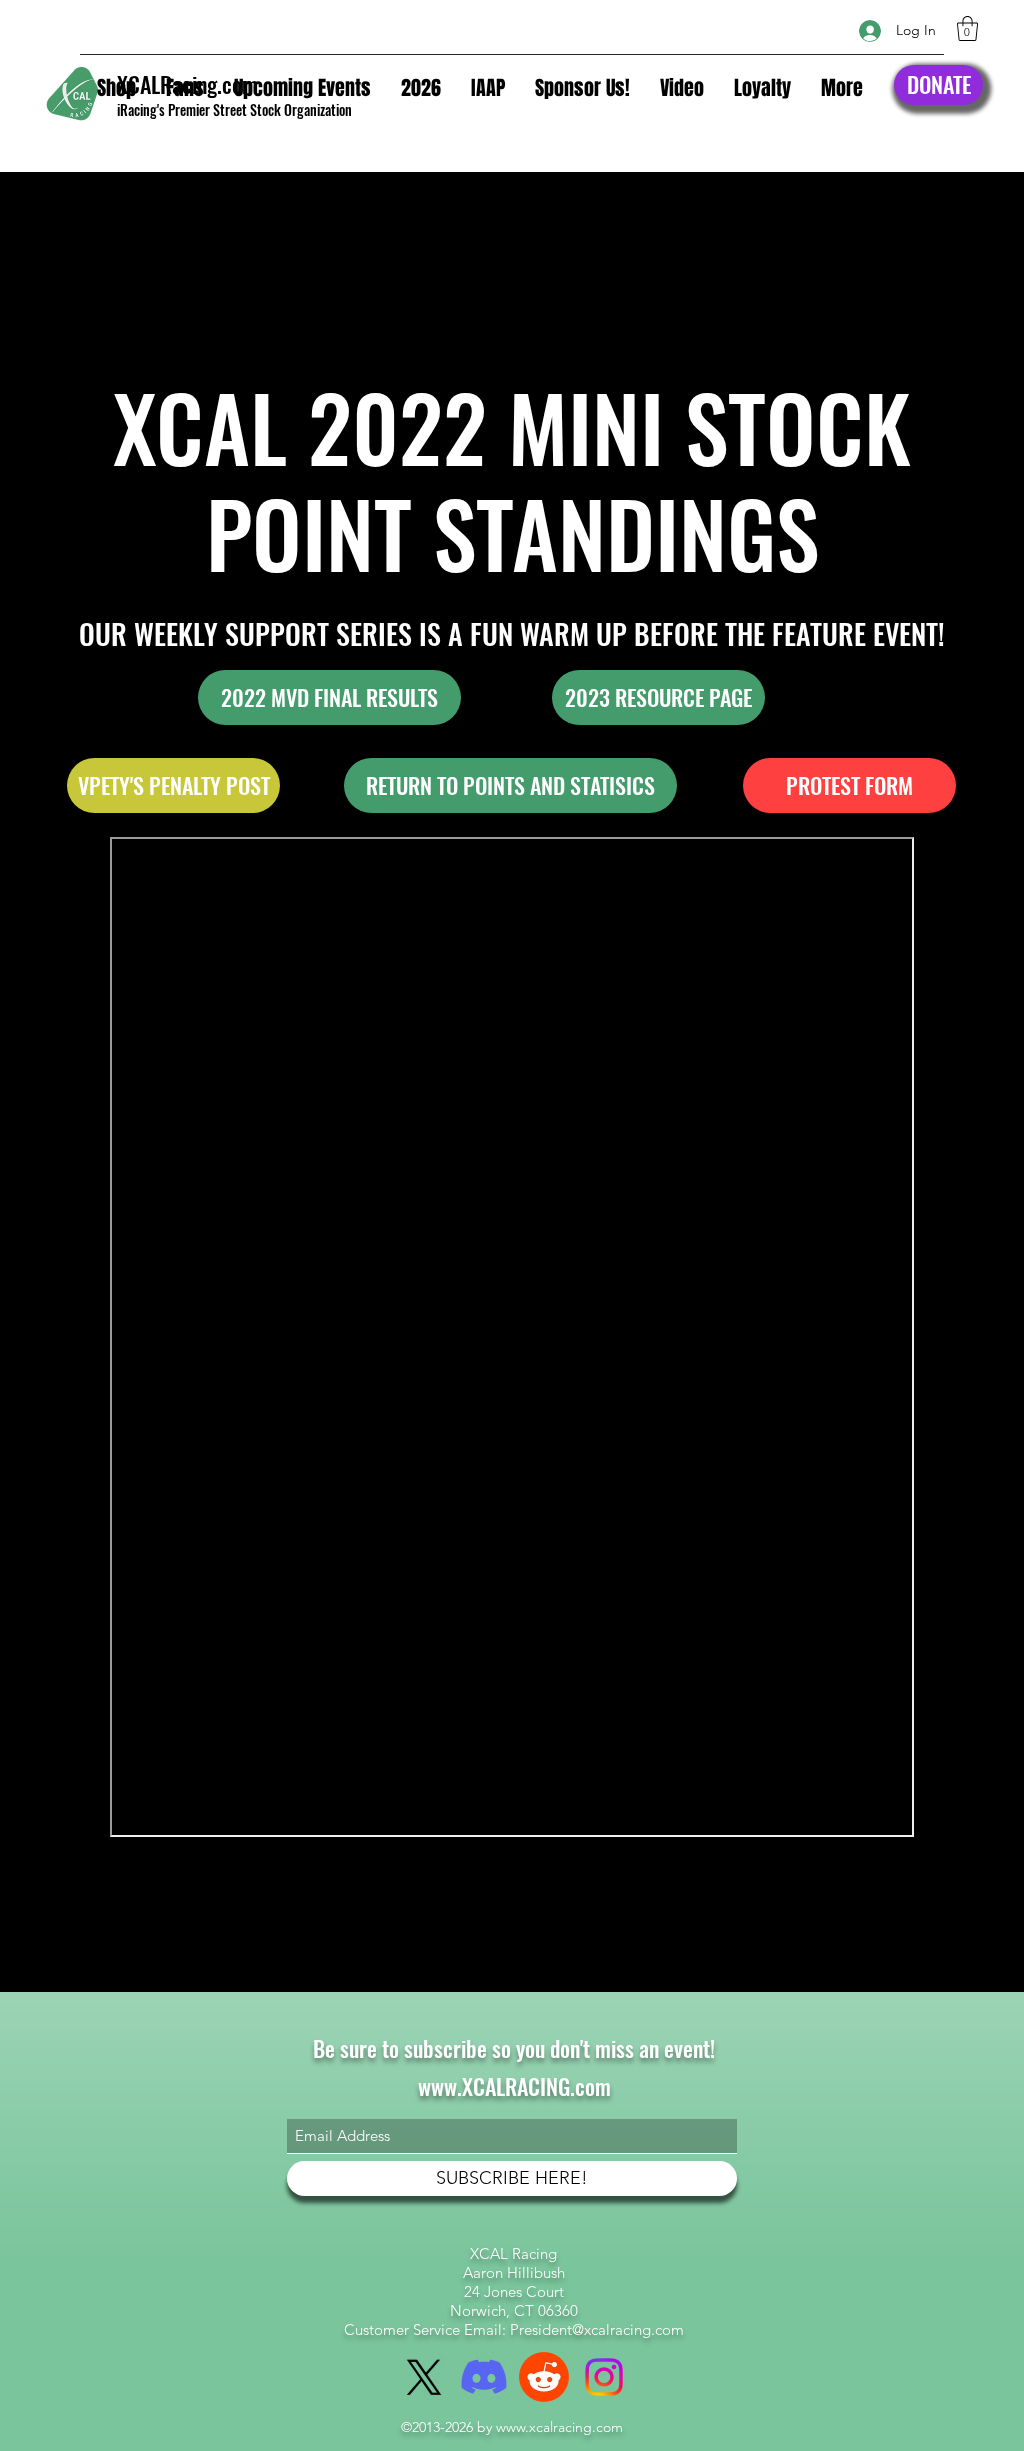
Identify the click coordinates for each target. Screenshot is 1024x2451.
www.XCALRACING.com (514, 2086)
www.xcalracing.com (559, 2427)
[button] (967, 28)
